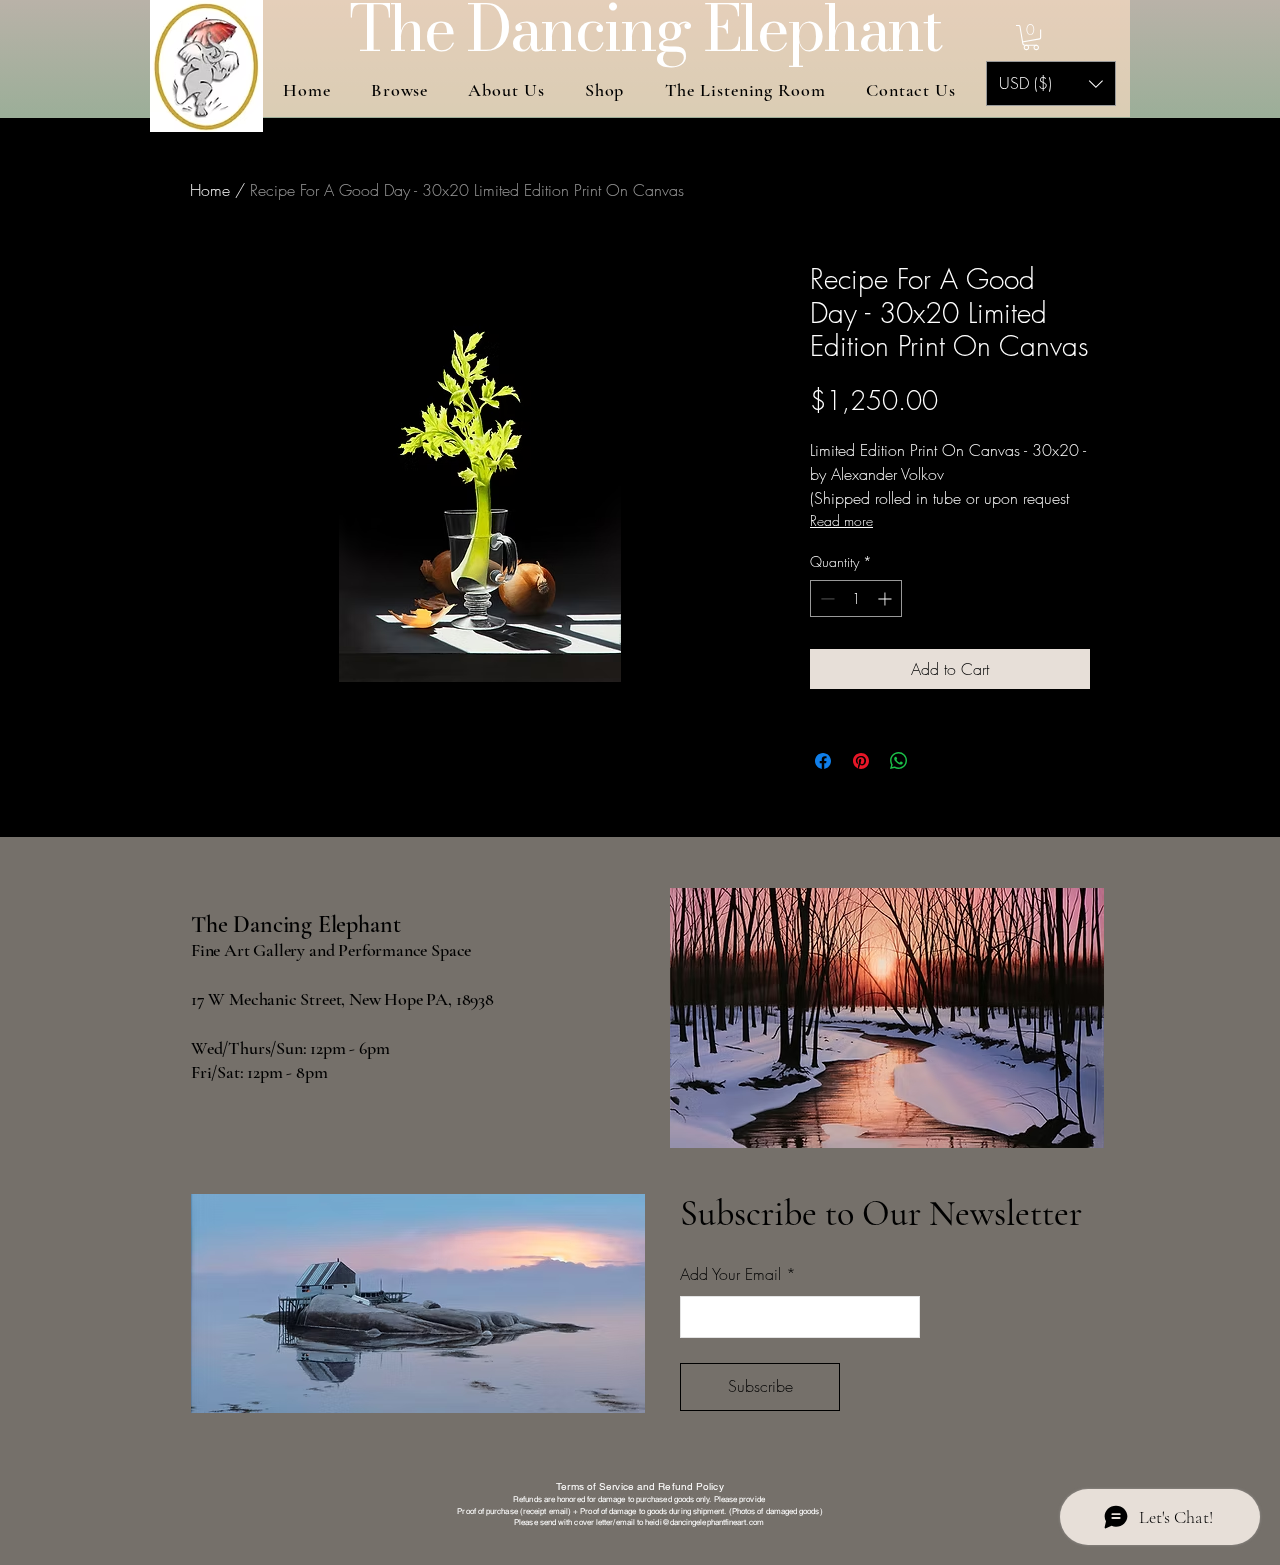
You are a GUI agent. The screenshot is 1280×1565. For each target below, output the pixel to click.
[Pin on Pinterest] (861, 761)
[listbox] (1051, 83)
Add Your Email (730, 1274)
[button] (1031, 37)
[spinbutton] (856, 598)
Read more (841, 520)
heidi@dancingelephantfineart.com (704, 1522)
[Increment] (886, 598)
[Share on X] (937, 761)
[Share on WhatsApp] (899, 761)
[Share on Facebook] (823, 761)
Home (210, 190)
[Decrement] (825, 598)
